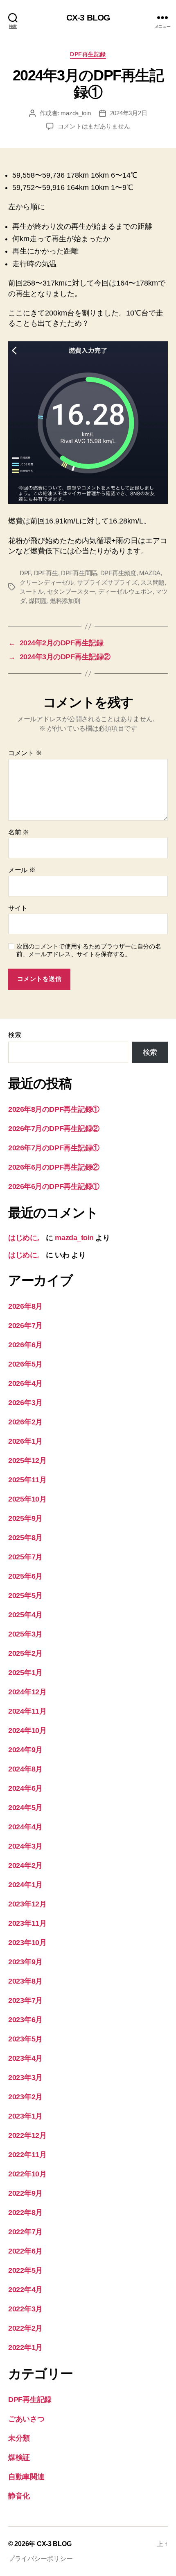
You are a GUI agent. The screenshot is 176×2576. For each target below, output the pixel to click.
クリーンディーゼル (47, 582)
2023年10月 (27, 1943)
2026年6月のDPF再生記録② (54, 1167)
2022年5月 (25, 2270)
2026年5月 (25, 1364)
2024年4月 (25, 1827)
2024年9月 (25, 1750)
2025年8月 (25, 1538)
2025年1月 (25, 1673)
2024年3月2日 (129, 113)
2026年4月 (25, 1383)
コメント (25, 753)
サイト (18, 908)
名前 (19, 832)
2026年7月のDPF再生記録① (54, 1148)
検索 (15, 1035)
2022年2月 (25, 2328)
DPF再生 (46, 573)
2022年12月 (27, 2135)
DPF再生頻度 (118, 573)
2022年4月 (25, 2290)
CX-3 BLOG (88, 17)
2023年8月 (25, 1981)
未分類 (19, 2438)
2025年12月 (27, 1461)
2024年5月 (25, 1808)
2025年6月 (25, 1576)
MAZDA (150, 573)
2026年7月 (25, 1326)
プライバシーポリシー (40, 2559)
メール (22, 870)
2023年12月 (27, 1904)
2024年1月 (25, 1885)
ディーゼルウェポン (125, 591)
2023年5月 (25, 2039)
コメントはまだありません (94, 126)
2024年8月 (25, 1769)
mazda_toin (76, 113)
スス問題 (152, 582)
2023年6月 (25, 2020)
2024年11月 (27, 1711)
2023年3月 (25, 2078)
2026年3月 (25, 1403)
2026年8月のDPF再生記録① (54, 1109)
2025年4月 (25, 1615)
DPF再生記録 (88, 54)
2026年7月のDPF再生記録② (54, 1129)
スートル (32, 591)
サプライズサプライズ (107, 582)
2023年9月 (25, 1962)
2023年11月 (27, 1923)
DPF (25, 573)
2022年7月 (25, 2232)
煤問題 (38, 601)
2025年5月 (25, 1595)
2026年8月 (25, 1306)
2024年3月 (25, 1846)
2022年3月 (25, 2309)
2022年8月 (25, 2213)
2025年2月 (25, 1653)
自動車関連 (26, 2477)
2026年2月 (25, 1422)
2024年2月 (25, 1865)
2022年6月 (25, 2251)
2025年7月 (25, 1557)
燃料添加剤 (65, 601)
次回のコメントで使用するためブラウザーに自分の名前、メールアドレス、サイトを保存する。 (89, 950)
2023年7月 (25, 2000)
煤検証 (19, 2457)
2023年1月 (25, 2116)
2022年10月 (27, 2174)
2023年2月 (25, 2097)
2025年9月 (25, 1518)
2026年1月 (25, 1441)
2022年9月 (25, 2193)
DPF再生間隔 (79, 573)
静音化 (19, 2496)
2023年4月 (25, 2058)
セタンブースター (71, 591)
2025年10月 (27, 1499)
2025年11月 (27, 1480)
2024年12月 (27, 1692)
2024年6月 (25, 1788)
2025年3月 (25, 1634)
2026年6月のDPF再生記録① (54, 1186)
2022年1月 (25, 2347)
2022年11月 (27, 2155)
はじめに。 (26, 1238)
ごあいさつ (26, 2419)
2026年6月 (25, 1345)
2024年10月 (27, 1730)
